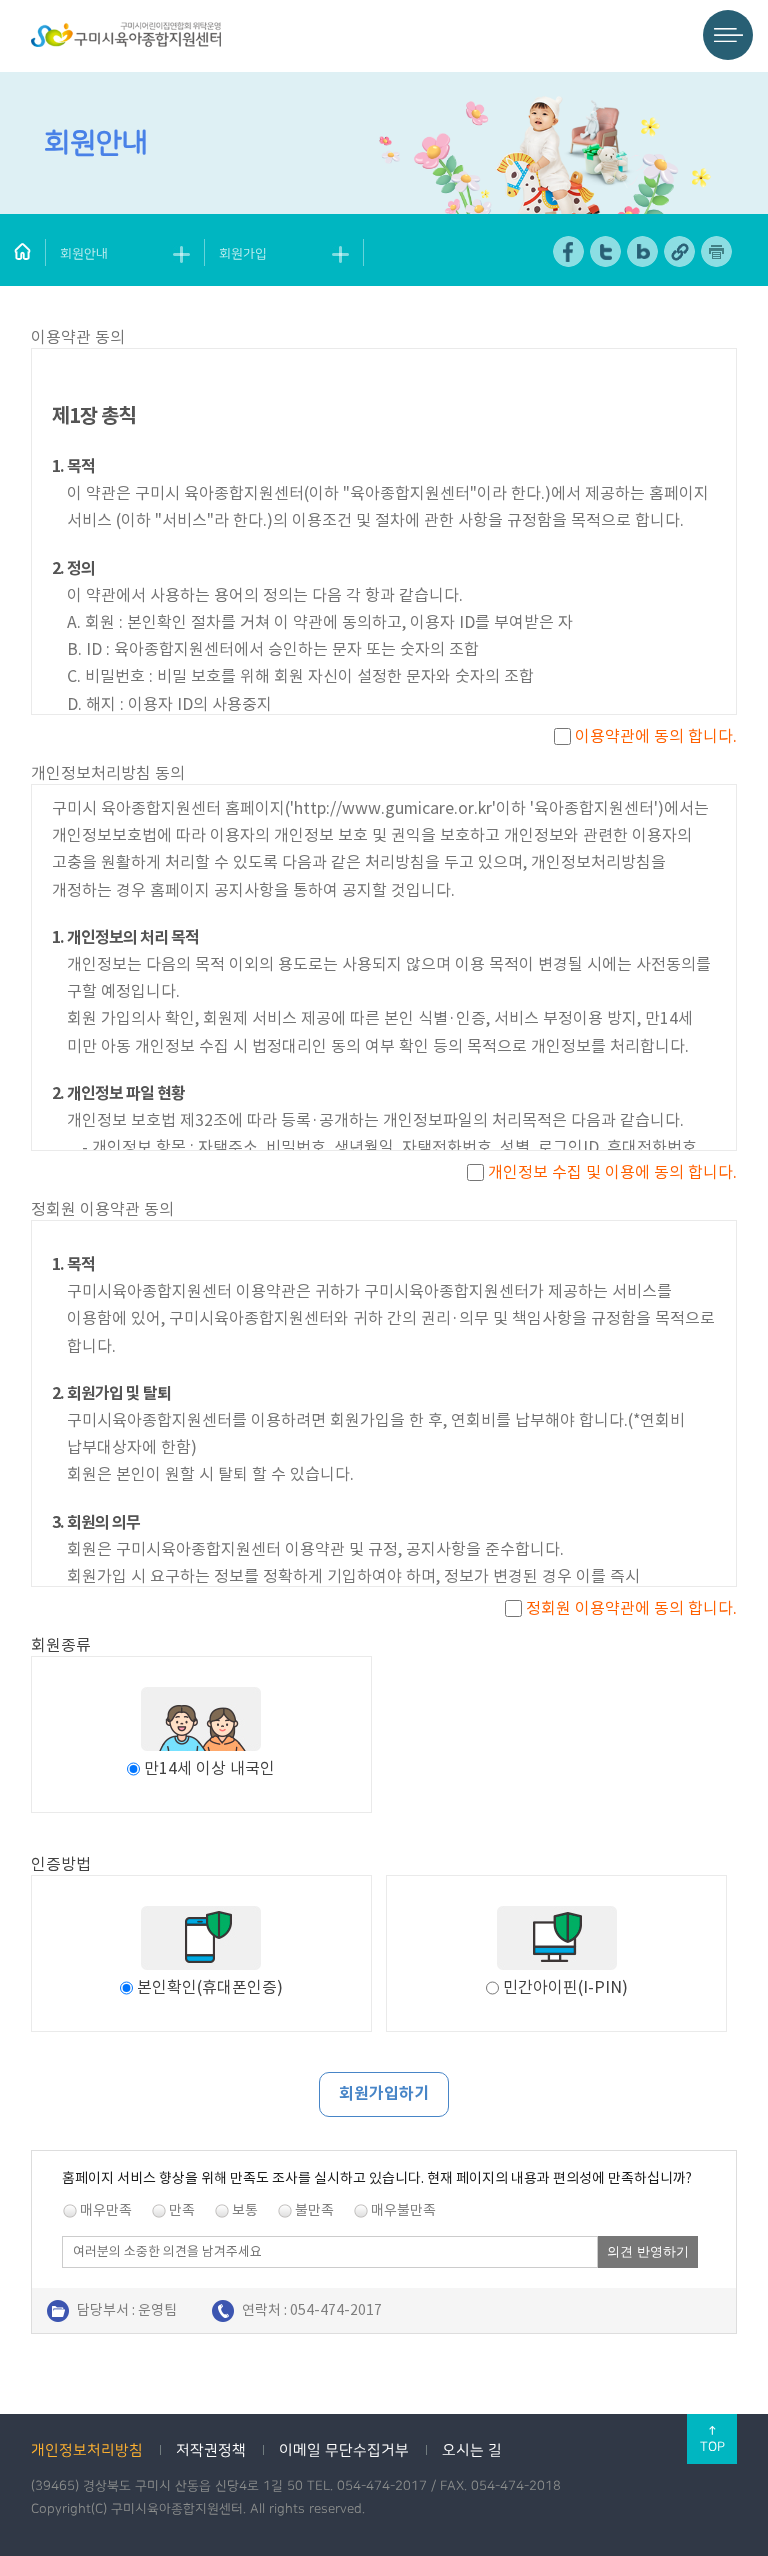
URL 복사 (680, 251)
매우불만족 (403, 2210)
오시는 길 (472, 2450)
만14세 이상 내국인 (209, 1768)
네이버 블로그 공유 (643, 251)
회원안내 (84, 254)
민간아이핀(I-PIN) (565, 1987)
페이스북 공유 (569, 251)
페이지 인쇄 (717, 251)
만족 (182, 2210)
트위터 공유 (606, 251)
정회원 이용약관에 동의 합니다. (629, 1608)
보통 (245, 2210)
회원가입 (243, 254)
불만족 (314, 2210)
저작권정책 (211, 2450)
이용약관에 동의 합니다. (654, 736)
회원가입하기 (384, 2093)
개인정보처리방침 (87, 2450)
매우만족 (106, 2210)
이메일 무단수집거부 (344, 2450)
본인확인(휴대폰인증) (210, 1987)
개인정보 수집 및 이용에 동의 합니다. (610, 1172)
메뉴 (728, 35)
